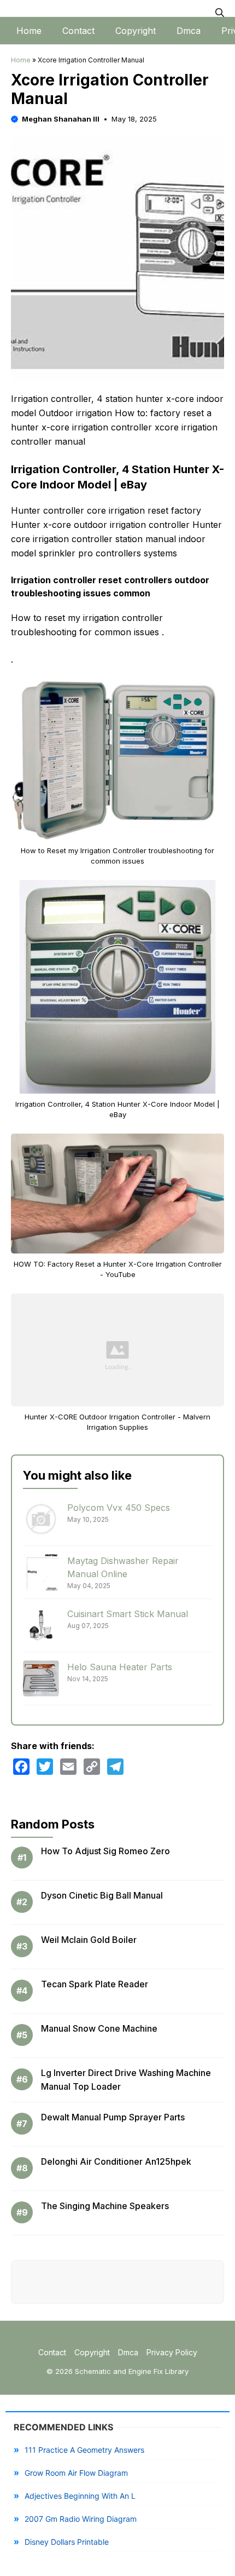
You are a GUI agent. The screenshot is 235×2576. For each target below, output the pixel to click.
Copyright (136, 31)
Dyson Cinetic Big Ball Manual (102, 1895)
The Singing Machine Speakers (105, 2206)
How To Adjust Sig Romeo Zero (105, 1851)
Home (29, 31)
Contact (78, 31)
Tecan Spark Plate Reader (95, 1984)
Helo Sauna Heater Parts (120, 1667)
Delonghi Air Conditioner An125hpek (116, 2161)
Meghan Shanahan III (61, 119)
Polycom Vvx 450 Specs (119, 1508)
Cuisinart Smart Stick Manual (128, 1614)
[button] (220, 13)
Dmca (189, 31)
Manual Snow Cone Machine (99, 2028)
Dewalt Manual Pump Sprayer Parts (113, 2117)
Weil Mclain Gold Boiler (89, 1940)
